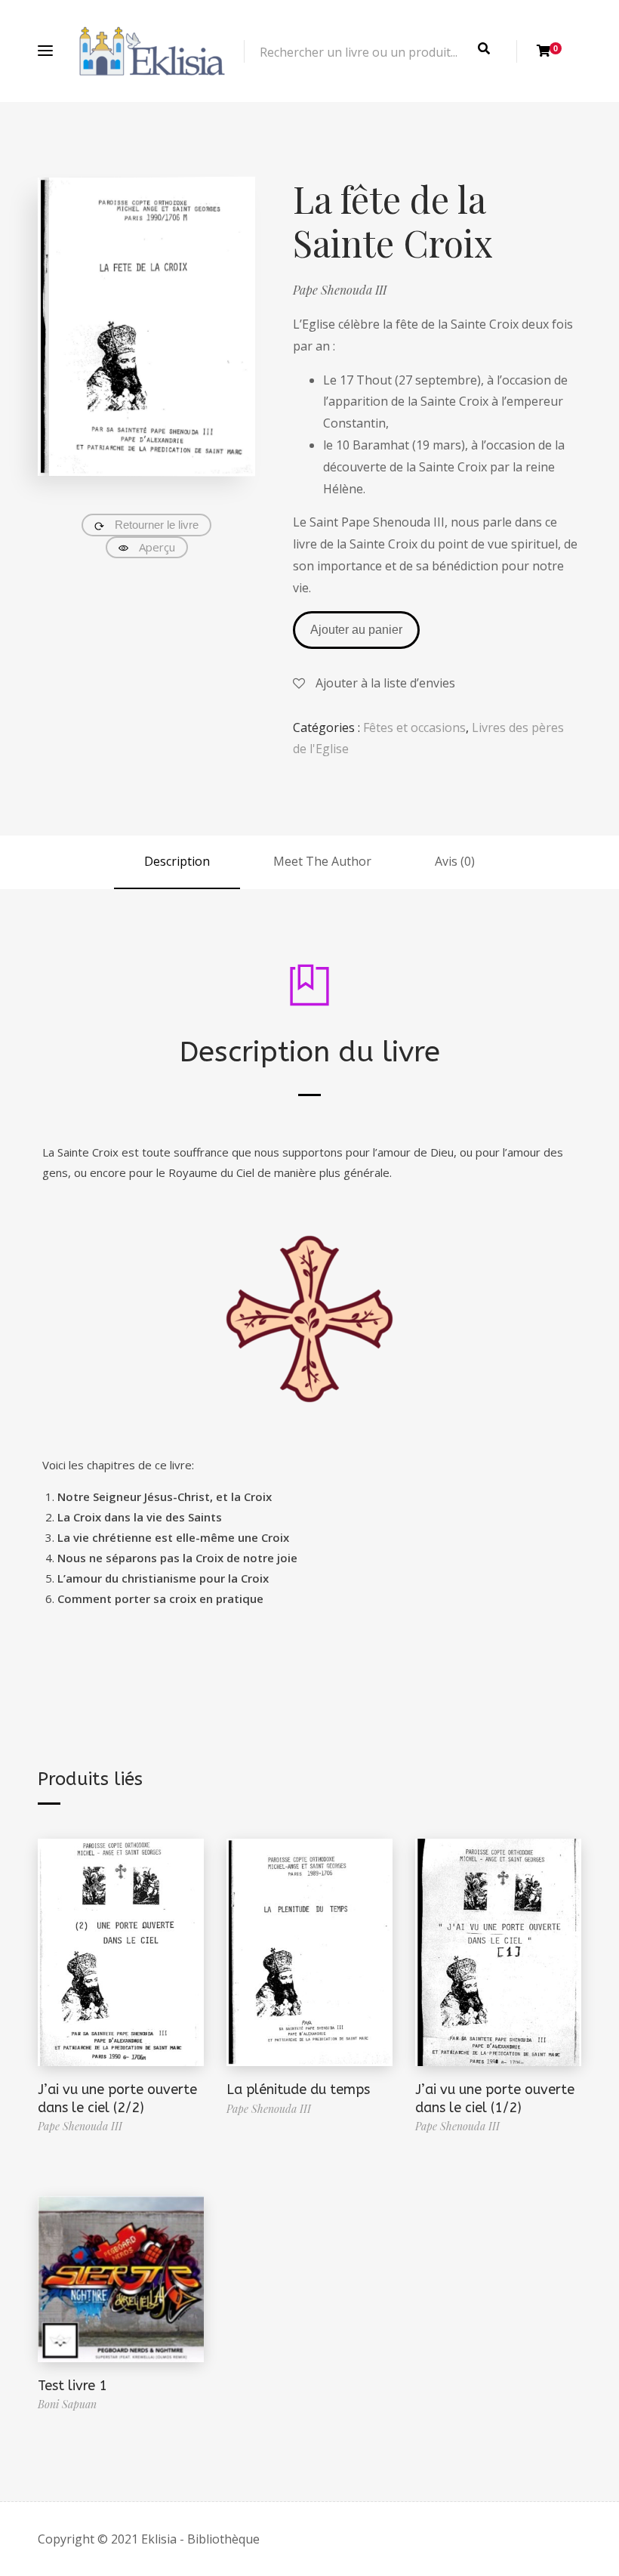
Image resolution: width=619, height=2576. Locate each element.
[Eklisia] (152, 51)
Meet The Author (322, 861)
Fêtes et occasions (414, 727)
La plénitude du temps (298, 2090)
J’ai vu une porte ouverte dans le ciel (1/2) (495, 2098)
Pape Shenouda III (340, 290)
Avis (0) (455, 861)
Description (177, 861)
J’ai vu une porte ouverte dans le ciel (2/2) (117, 2098)
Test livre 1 (72, 2386)
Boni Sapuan (67, 2404)
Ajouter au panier (356, 630)
